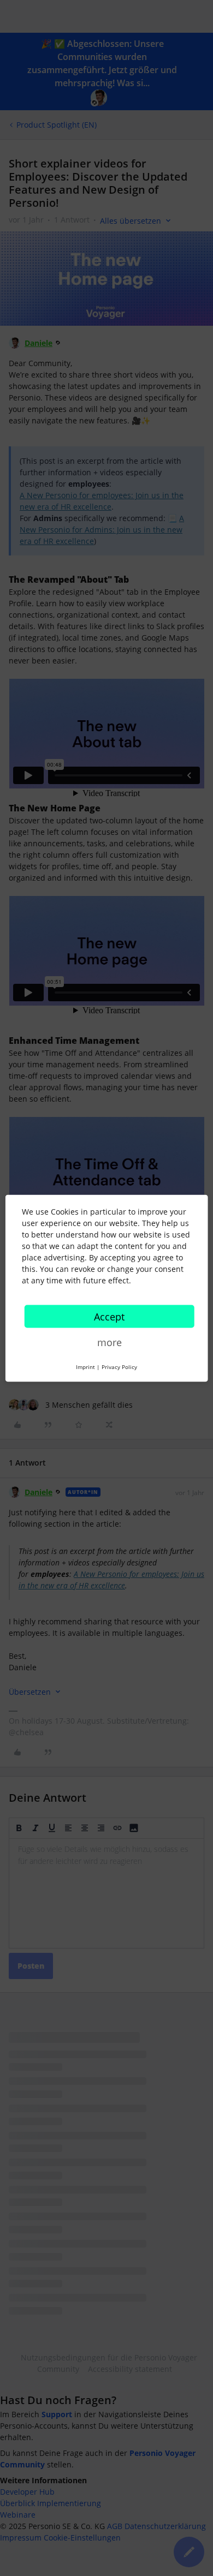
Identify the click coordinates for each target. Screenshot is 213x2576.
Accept (109, 1316)
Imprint (85, 1366)
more (110, 1342)
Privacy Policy (119, 1366)
